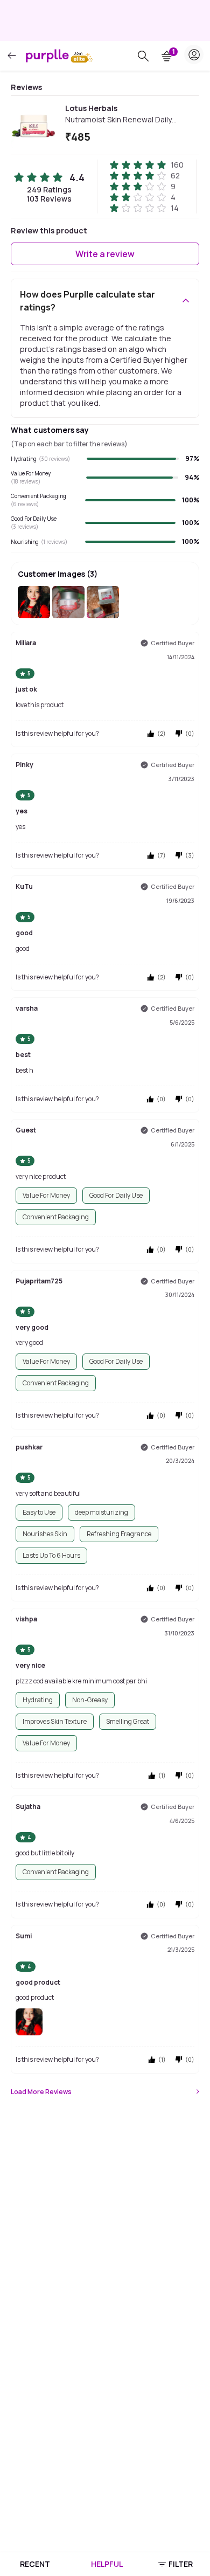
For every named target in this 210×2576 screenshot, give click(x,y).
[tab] (35, 2564)
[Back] (12, 56)
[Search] (143, 56)
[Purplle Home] (47, 56)
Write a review (105, 254)
